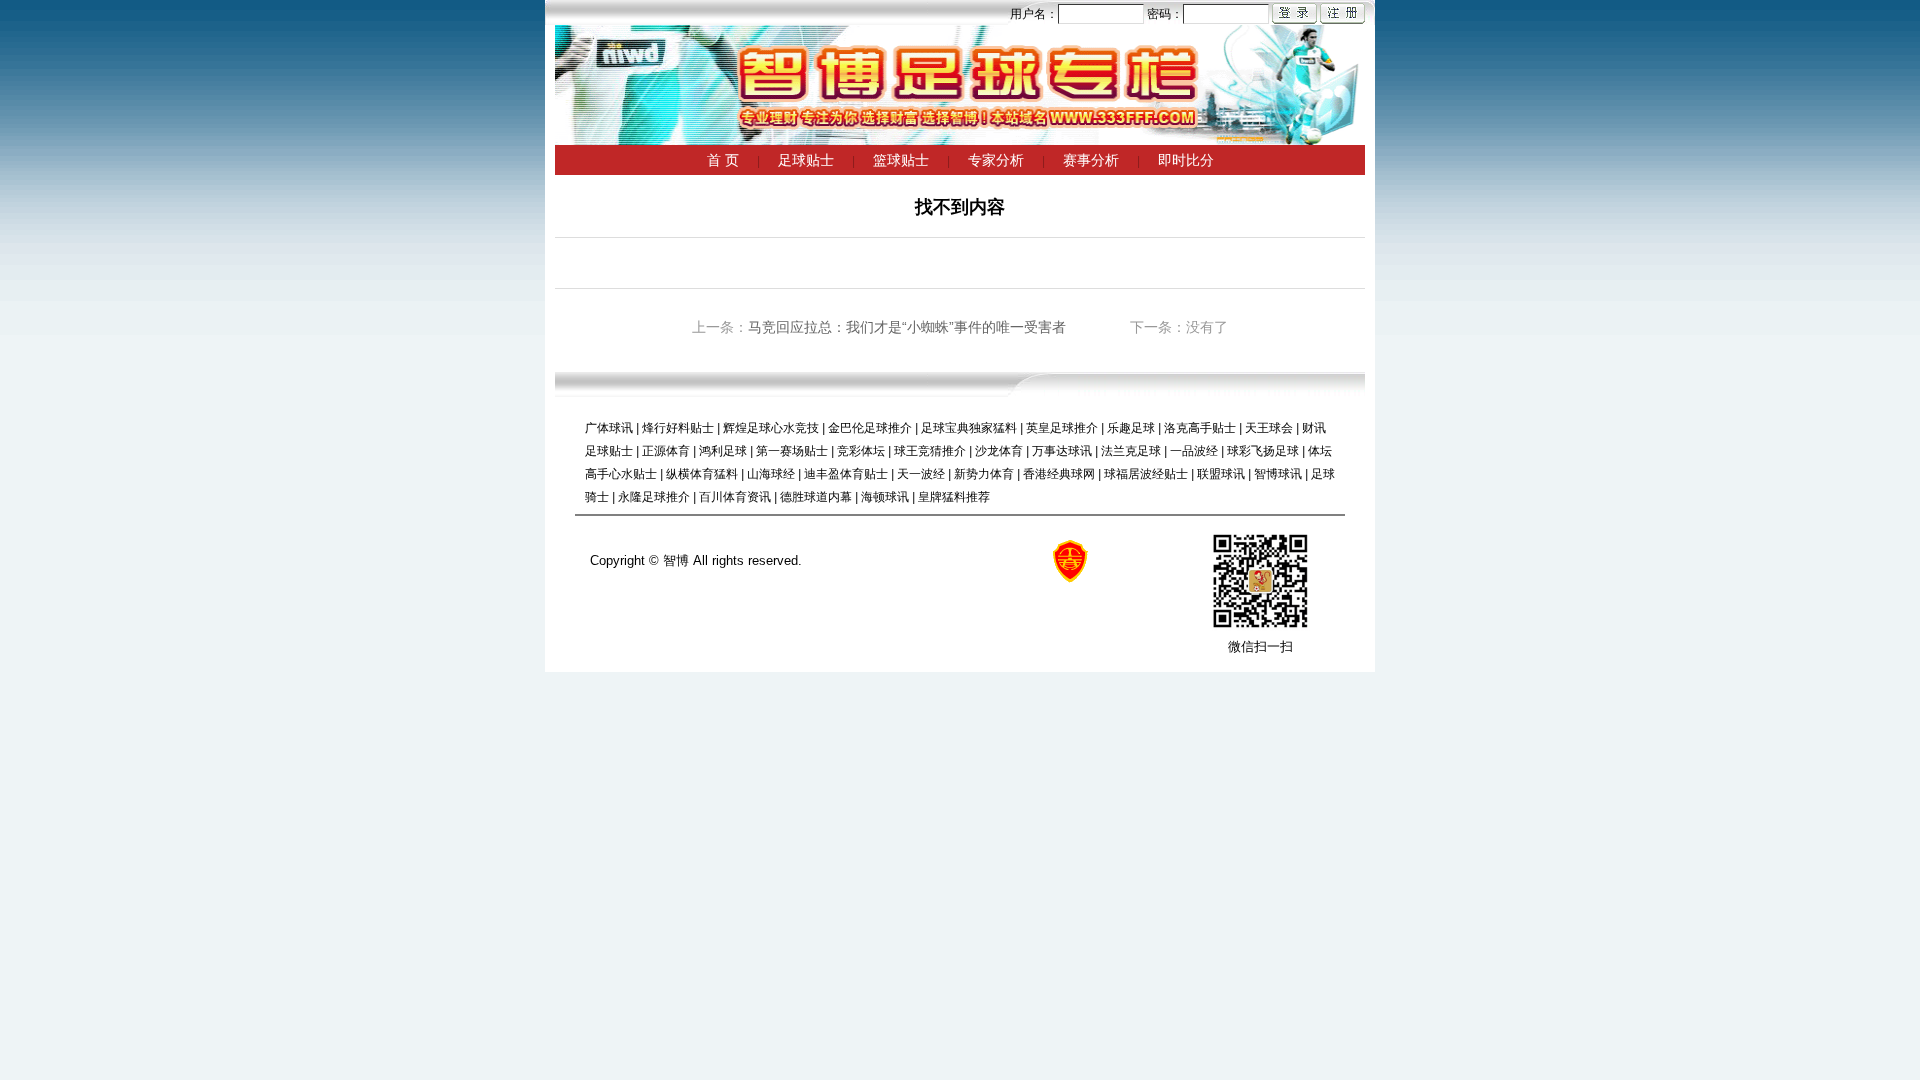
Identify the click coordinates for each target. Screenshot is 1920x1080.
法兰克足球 (1131, 451)
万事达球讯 (1062, 451)
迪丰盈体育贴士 (846, 474)
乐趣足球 (1131, 428)
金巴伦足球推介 (870, 428)
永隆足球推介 (654, 497)
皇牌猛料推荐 (954, 497)
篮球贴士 (901, 160)
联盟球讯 (1221, 474)
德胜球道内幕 (816, 497)
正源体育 (666, 451)
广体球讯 (609, 428)
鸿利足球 (723, 451)
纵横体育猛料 (702, 474)
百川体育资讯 (735, 497)
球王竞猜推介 (930, 451)
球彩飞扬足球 (1263, 451)
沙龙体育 (999, 451)
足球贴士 (806, 160)
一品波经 (1194, 451)
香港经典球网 (1059, 474)
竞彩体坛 (861, 451)
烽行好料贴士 (678, 428)
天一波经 (921, 474)
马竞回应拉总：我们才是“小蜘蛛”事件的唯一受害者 (907, 327)
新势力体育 (984, 474)
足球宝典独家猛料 (969, 428)
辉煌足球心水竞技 (771, 428)
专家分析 (996, 160)
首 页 (723, 160)
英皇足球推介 (1062, 428)
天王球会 (1269, 428)
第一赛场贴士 (792, 451)
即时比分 (1186, 160)
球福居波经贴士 (1146, 474)
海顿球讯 (885, 497)
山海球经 (771, 474)
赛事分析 (1091, 160)
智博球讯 (1278, 474)
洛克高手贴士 (1200, 428)
